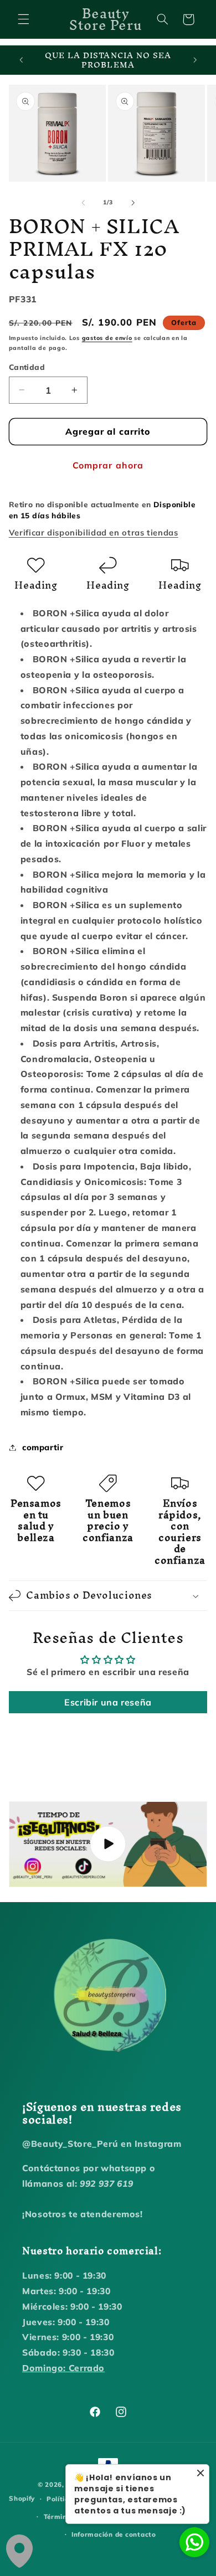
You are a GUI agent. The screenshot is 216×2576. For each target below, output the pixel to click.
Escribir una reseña (108, 1702)
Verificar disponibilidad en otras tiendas (94, 532)
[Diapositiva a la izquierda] (83, 203)
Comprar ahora (108, 465)
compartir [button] (43, 1447)
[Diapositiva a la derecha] (133, 203)
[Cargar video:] (108, 1844)
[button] (23, 19)
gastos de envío (107, 338)
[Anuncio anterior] (21, 60)
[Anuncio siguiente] (195, 60)
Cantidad (27, 367)
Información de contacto (114, 2534)
